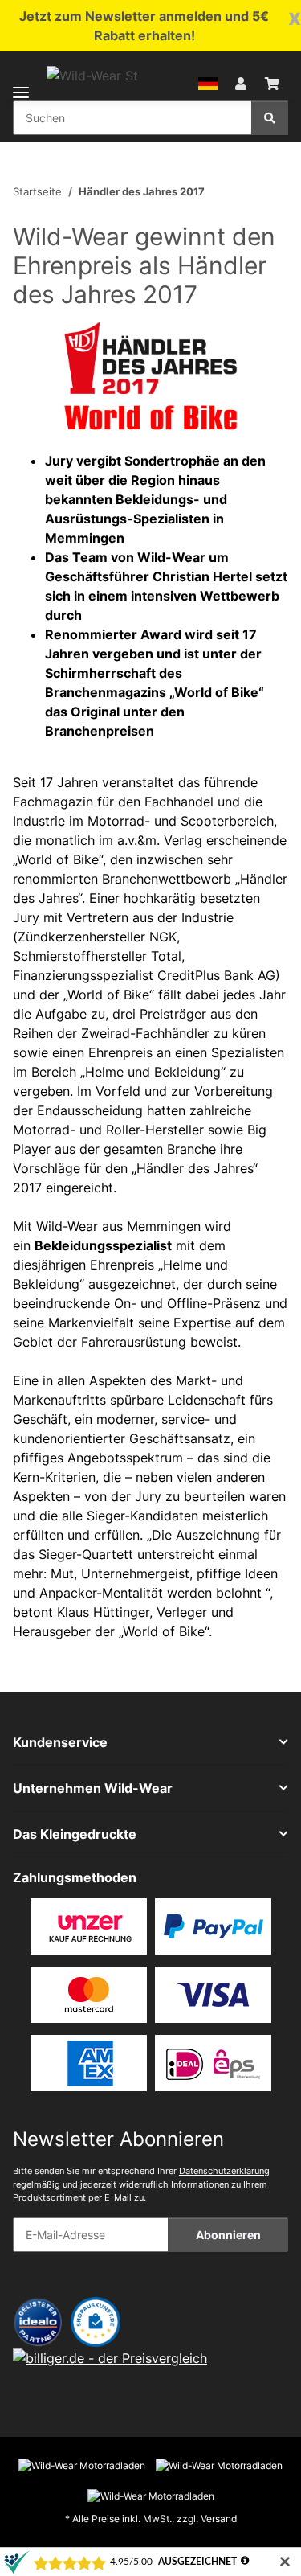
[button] (208, 82)
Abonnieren (228, 2235)
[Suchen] (270, 118)
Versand (219, 2519)
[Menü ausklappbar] (21, 82)
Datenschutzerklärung (224, 2171)
